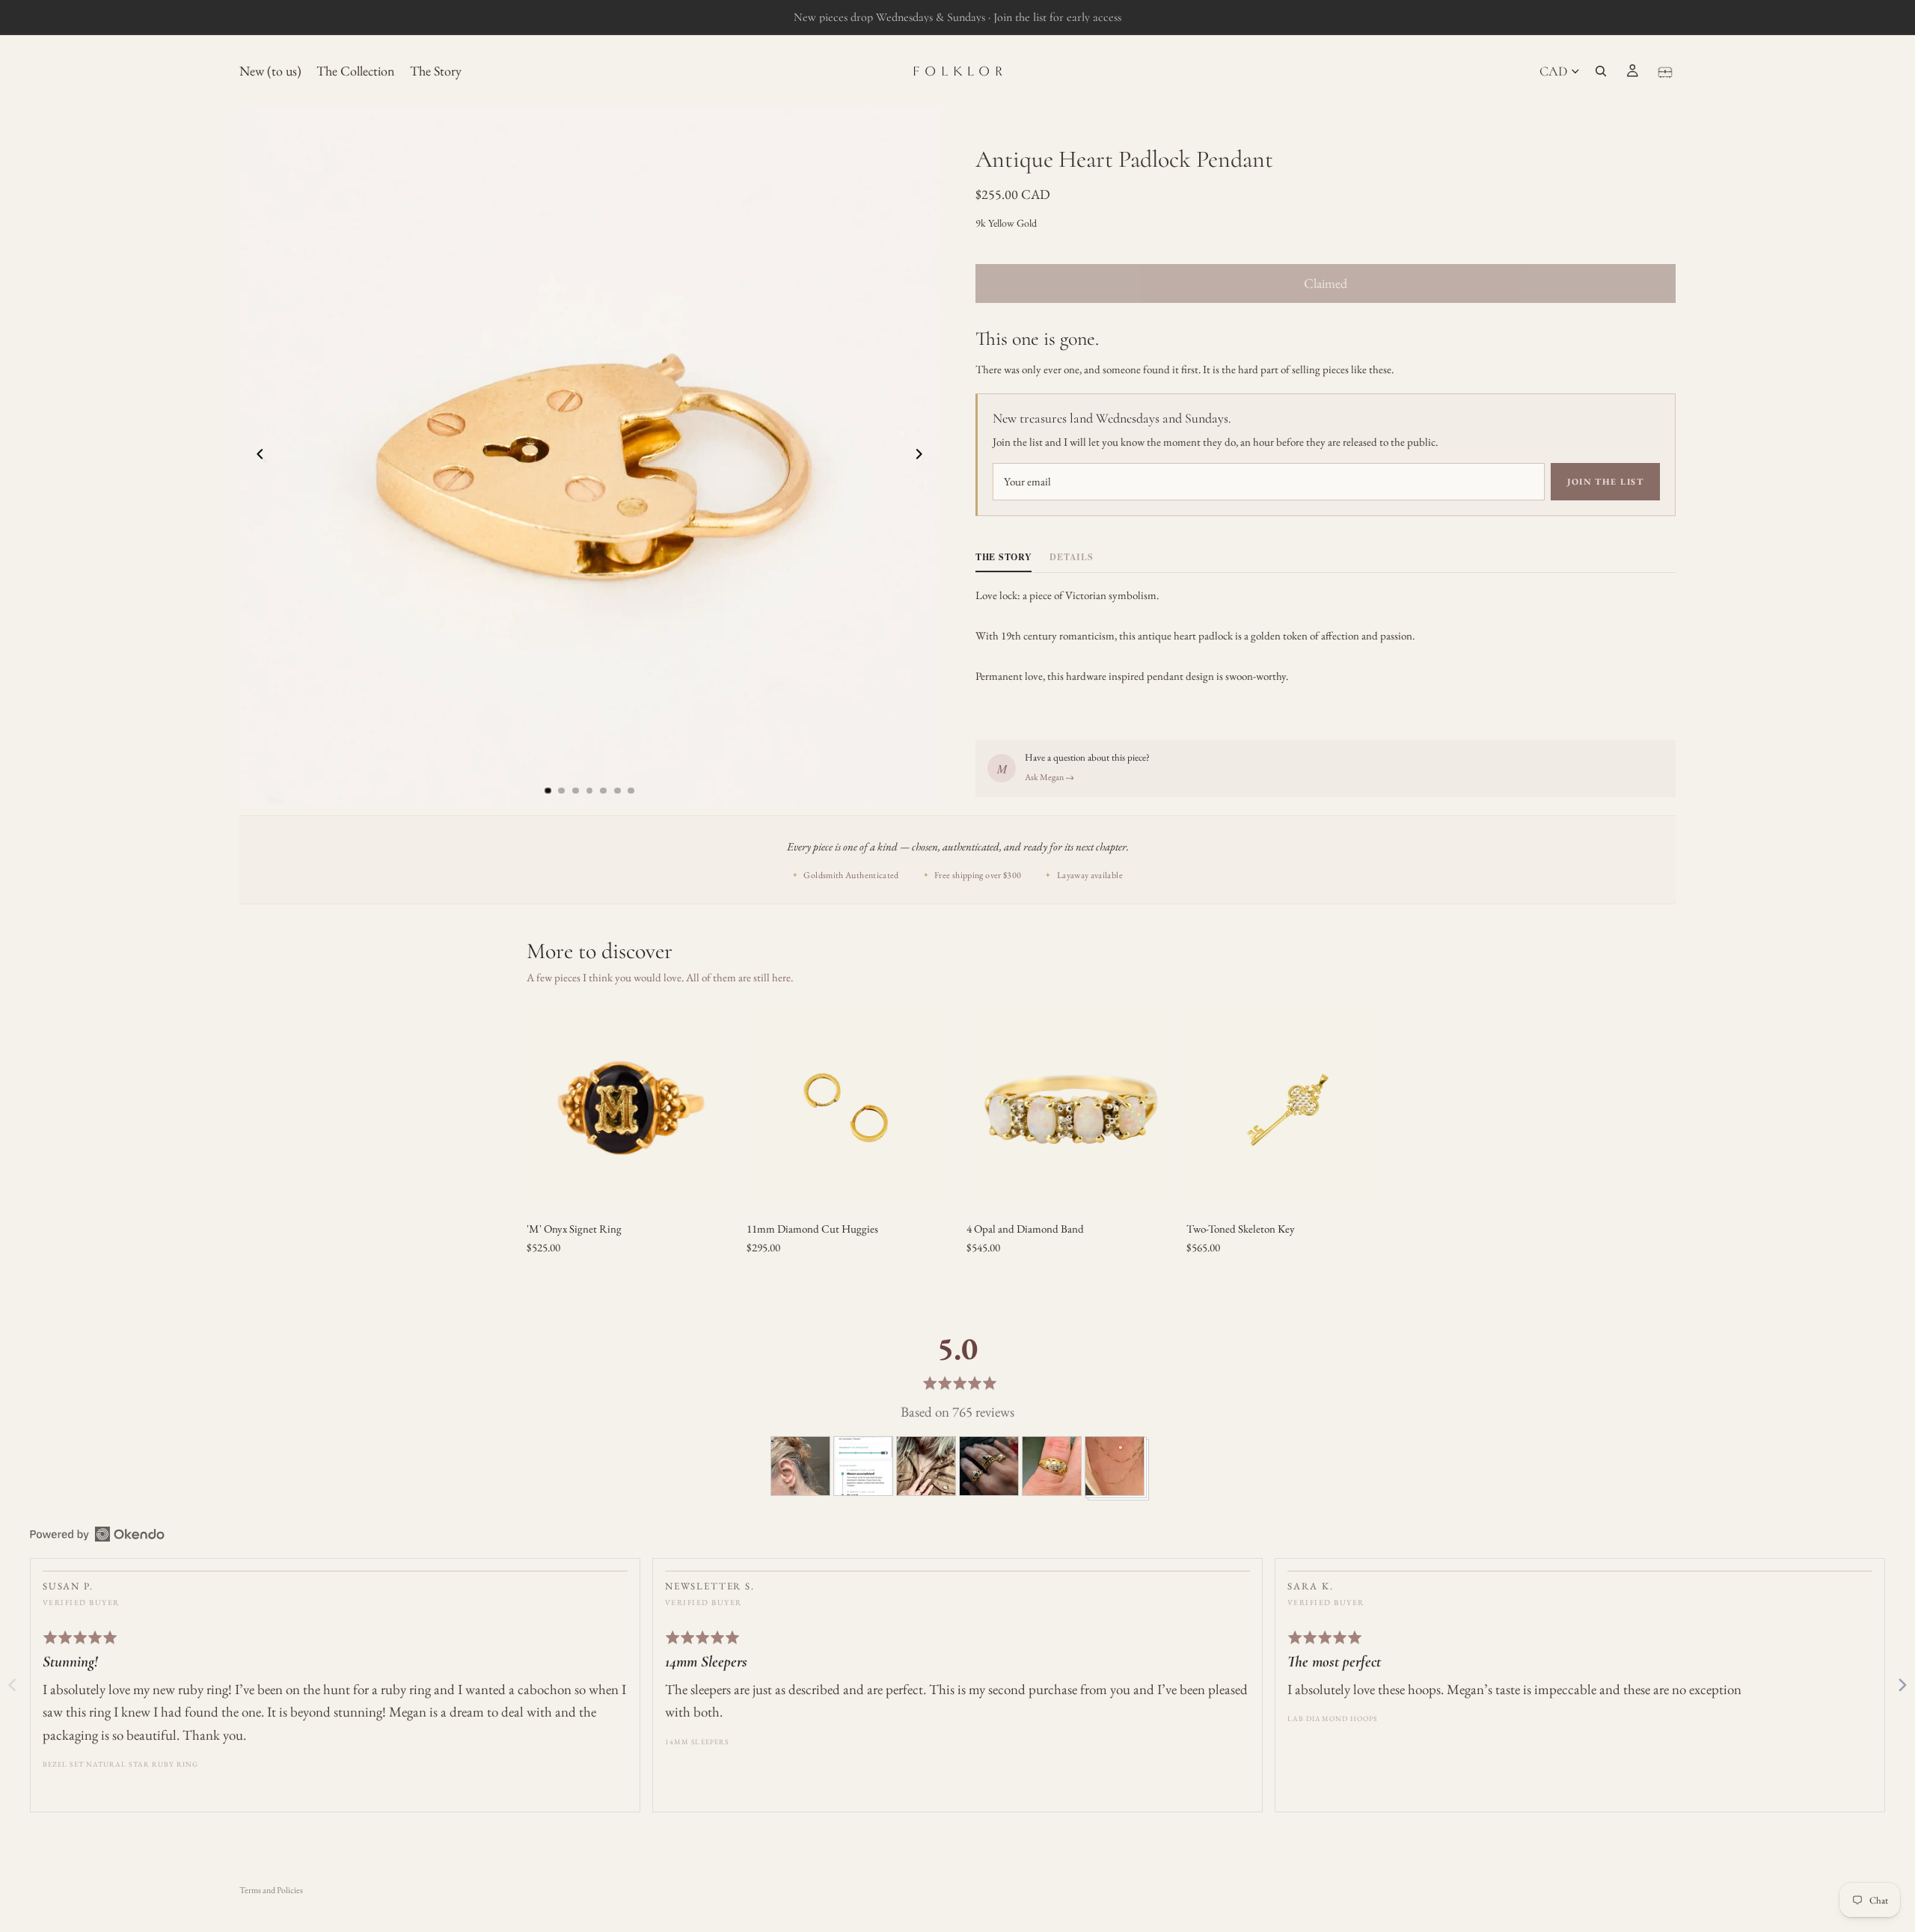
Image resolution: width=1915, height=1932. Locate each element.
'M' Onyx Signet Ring (574, 1229)
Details (1071, 557)
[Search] (1601, 71)
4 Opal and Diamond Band (1025, 1229)
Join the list (1605, 482)
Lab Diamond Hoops (1332, 1718)
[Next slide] (923, 457)
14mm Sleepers (697, 1742)
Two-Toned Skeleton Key (1241, 1229)
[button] (800, 1466)
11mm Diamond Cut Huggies (812, 1229)
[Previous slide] (256, 457)
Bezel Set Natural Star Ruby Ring (121, 1764)
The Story (1004, 557)
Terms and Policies (271, 1890)
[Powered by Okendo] (97, 1534)
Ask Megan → (1050, 777)
